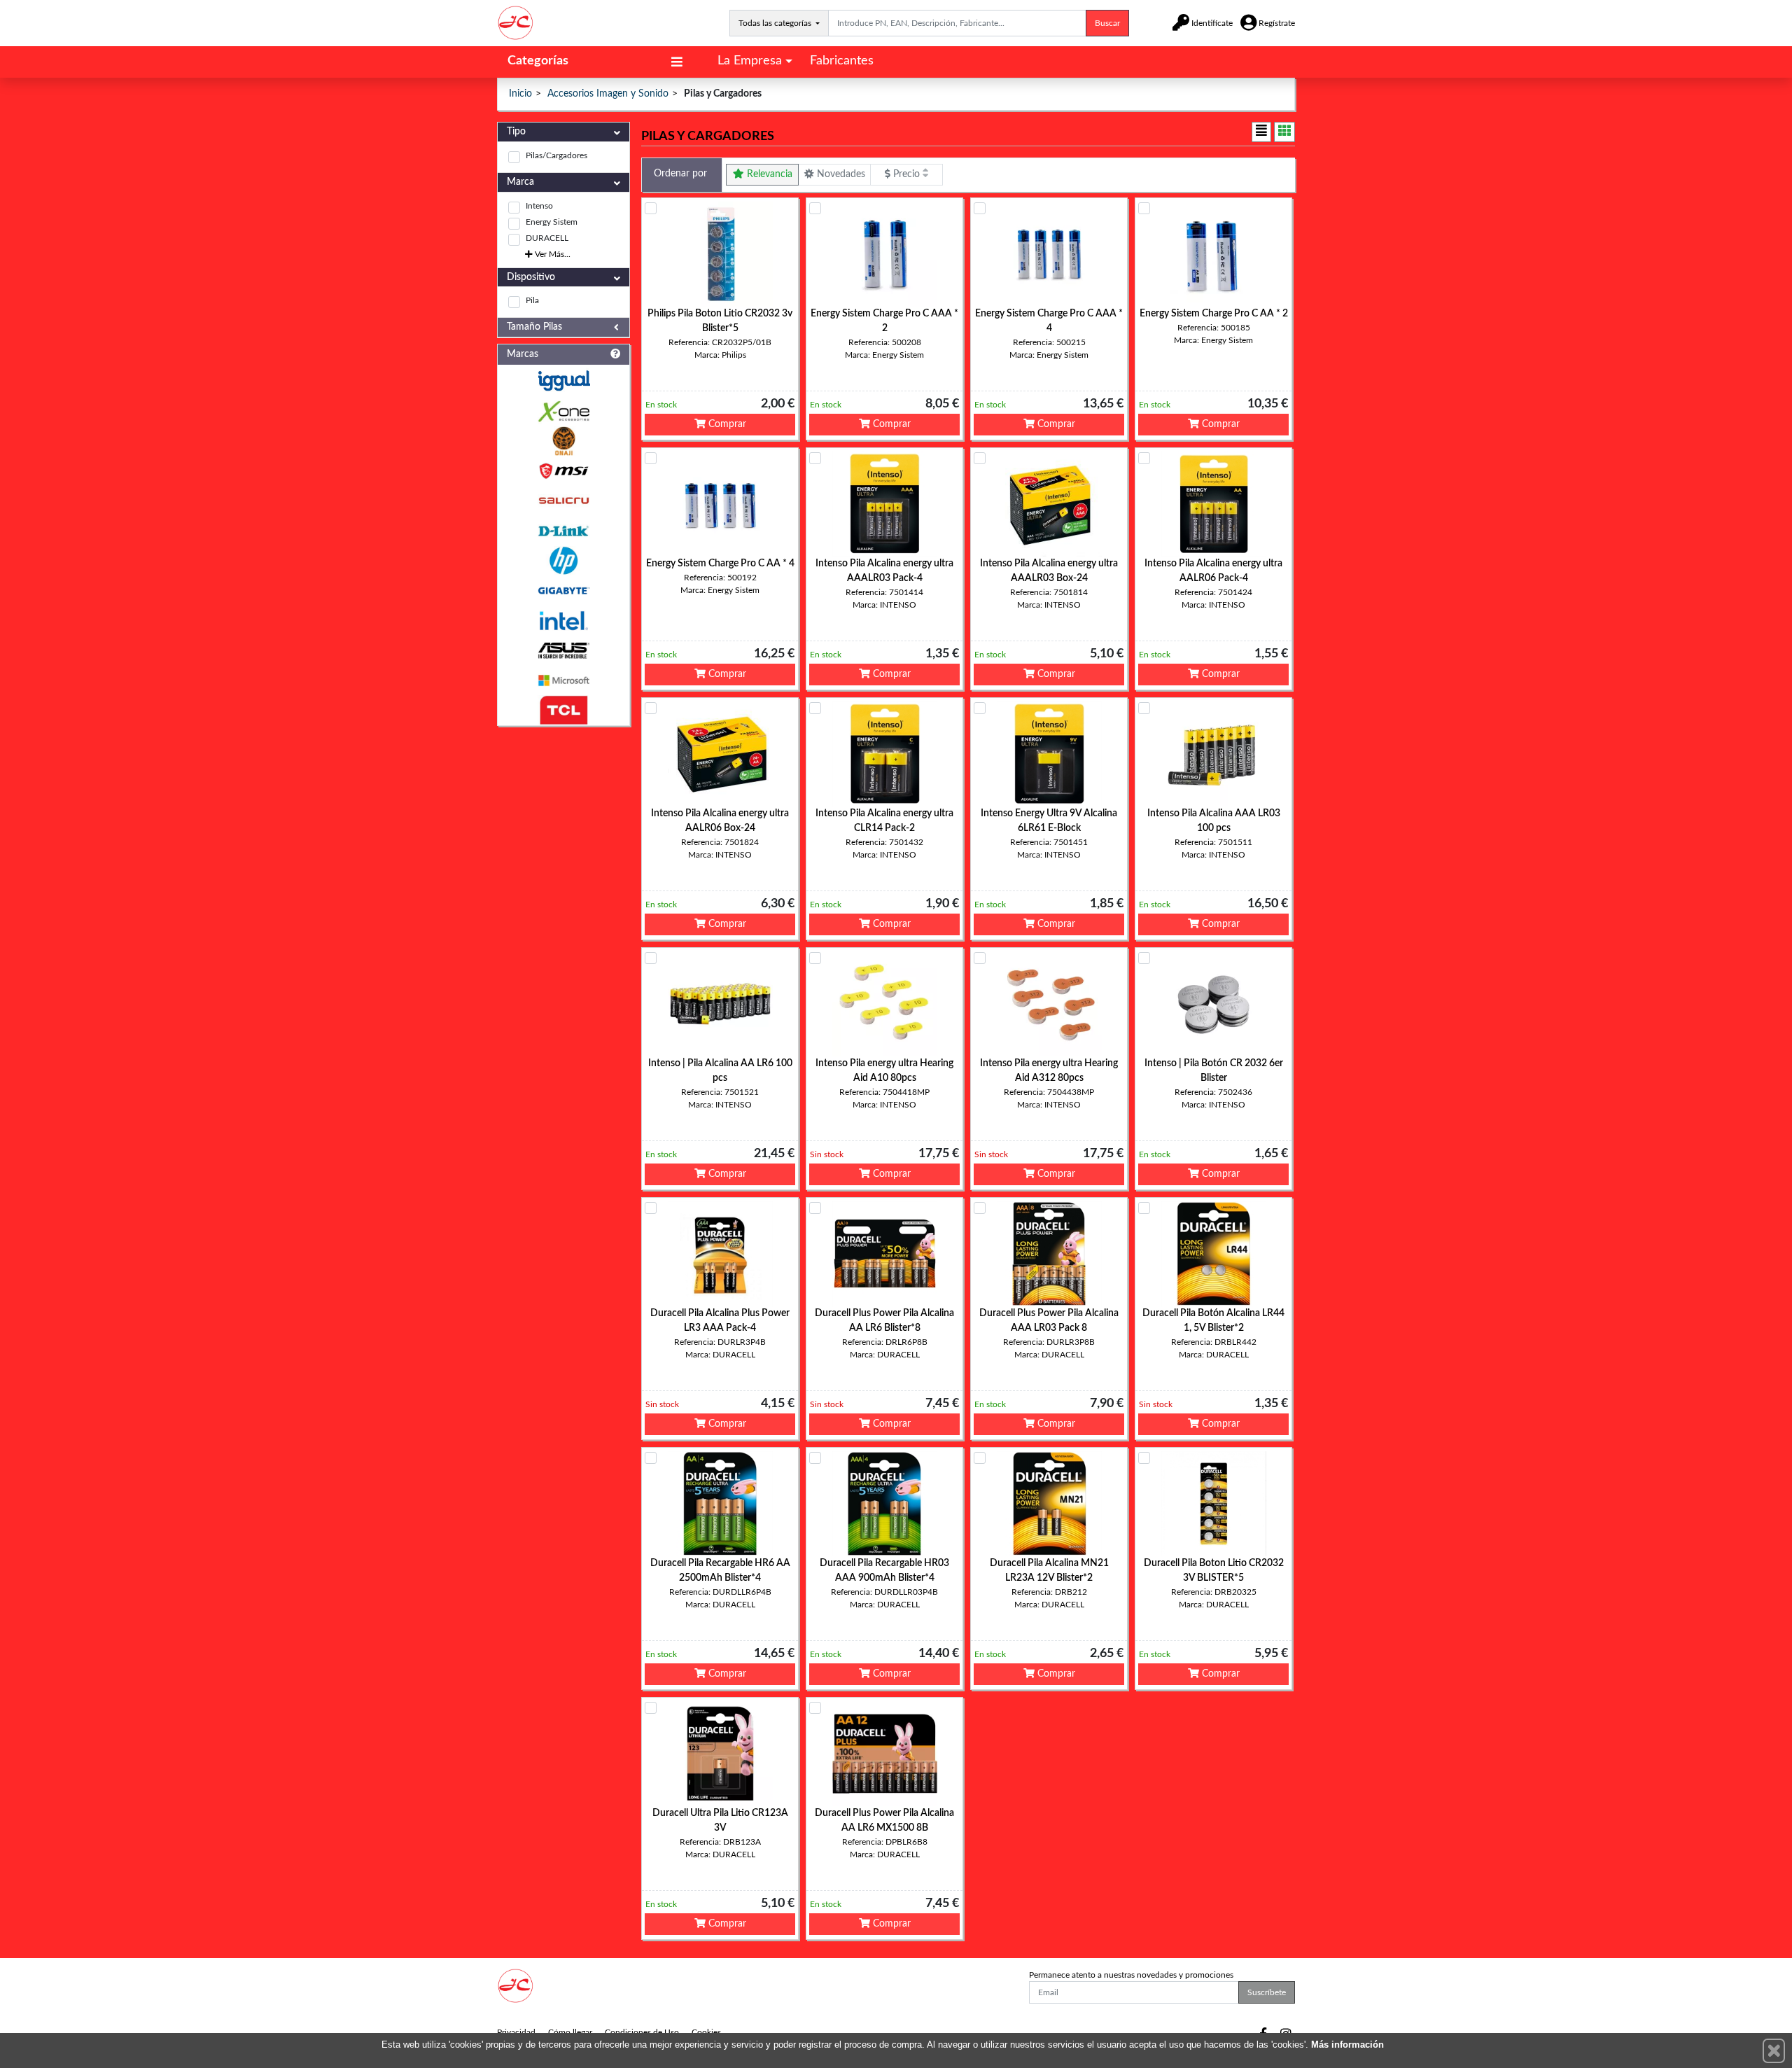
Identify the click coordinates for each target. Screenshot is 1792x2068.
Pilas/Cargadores (556, 155)
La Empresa (750, 61)
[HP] (563, 561)
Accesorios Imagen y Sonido (608, 94)
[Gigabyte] (563, 591)
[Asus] (563, 651)
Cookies (706, 2032)
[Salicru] (563, 501)
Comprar (726, 424)
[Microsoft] (563, 681)
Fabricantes (842, 61)
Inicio (520, 94)
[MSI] (563, 471)
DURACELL (547, 238)
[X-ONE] (563, 411)
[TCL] (563, 710)
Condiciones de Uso (642, 2032)
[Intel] (563, 621)
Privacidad (516, 2032)
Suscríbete (1267, 1992)
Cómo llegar (570, 2032)
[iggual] (563, 380)
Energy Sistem (552, 222)
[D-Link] (563, 531)
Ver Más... (552, 254)
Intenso (539, 206)
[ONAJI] (563, 441)
